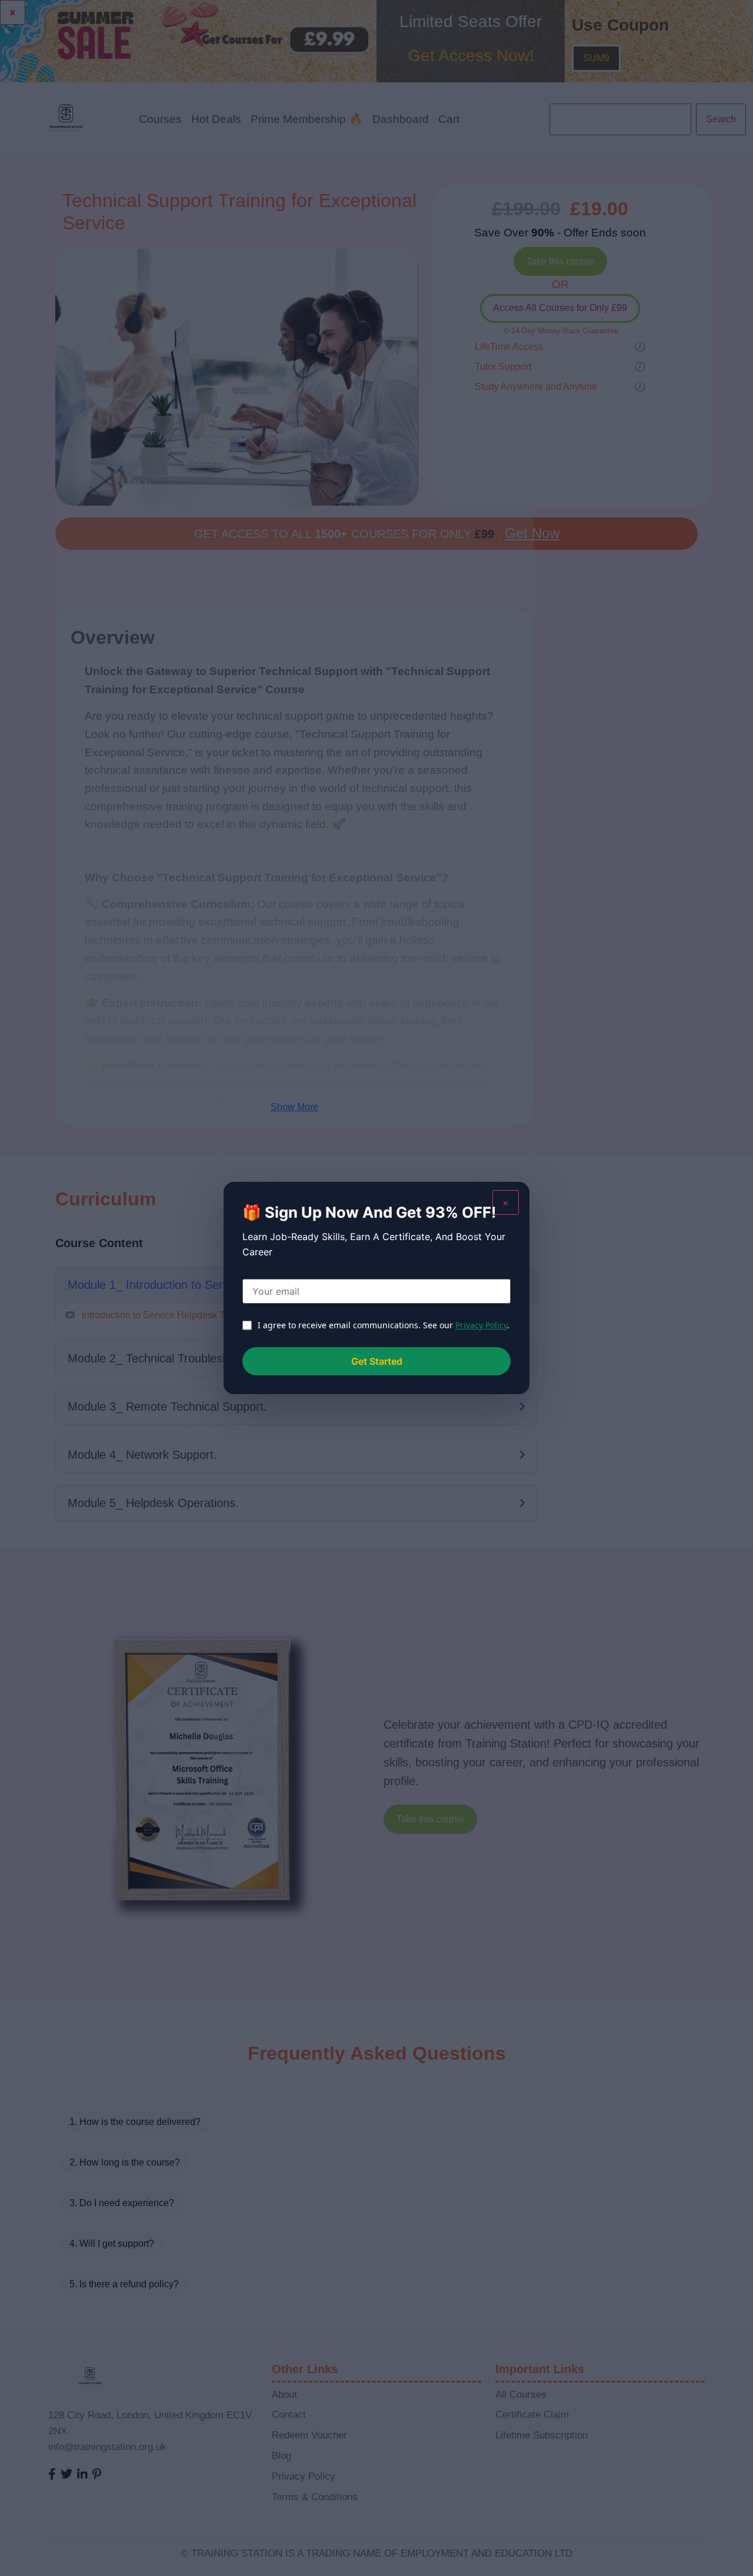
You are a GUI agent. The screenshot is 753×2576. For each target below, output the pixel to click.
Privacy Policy (481, 1325)
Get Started (377, 1361)
